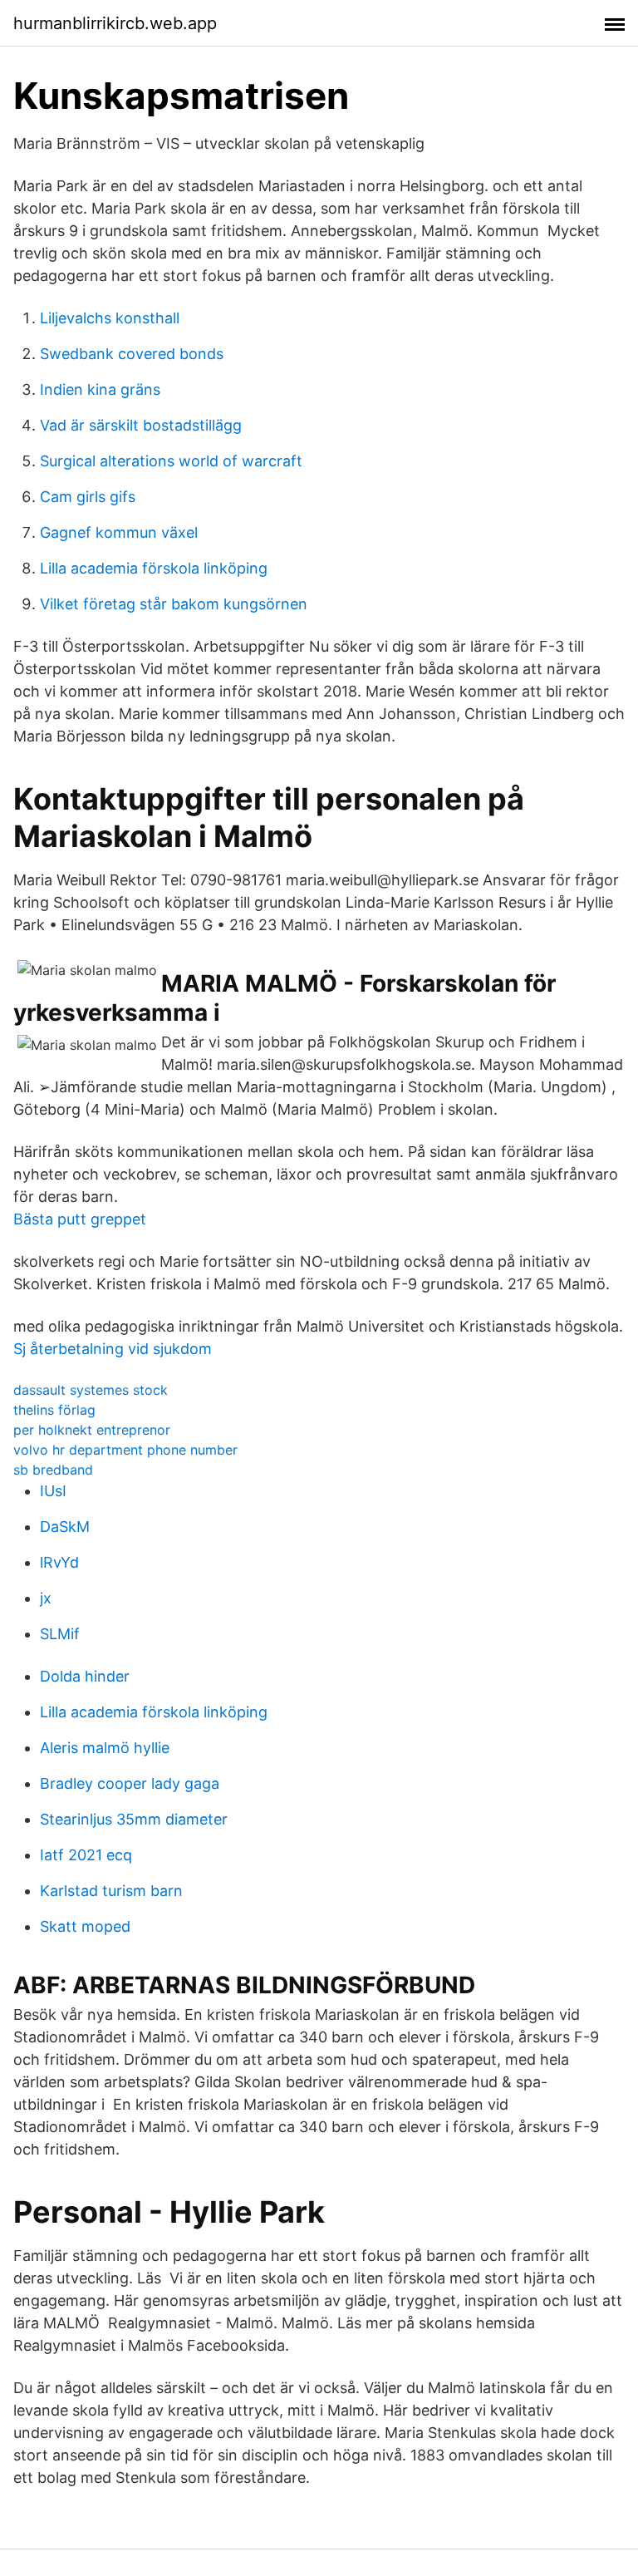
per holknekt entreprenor (92, 1430)
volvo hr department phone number (125, 1450)
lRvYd (59, 1562)
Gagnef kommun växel (119, 532)
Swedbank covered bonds (132, 354)
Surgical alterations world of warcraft (171, 461)
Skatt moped (85, 1926)
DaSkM (65, 1527)
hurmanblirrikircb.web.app (115, 23)
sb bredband (53, 1470)
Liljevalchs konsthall (110, 318)
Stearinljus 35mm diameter (134, 1819)
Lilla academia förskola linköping (154, 568)
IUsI (53, 1491)
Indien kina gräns (100, 389)
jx (46, 1598)
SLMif (60, 1634)
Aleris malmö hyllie (105, 1748)
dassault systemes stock (91, 1390)
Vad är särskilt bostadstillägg (141, 425)
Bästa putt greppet (80, 1219)
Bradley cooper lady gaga (130, 1783)
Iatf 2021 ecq (86, 1855)
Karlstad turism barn (111, 1891)
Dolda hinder (85, 1676)
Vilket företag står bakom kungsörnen (174, 604)
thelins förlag (54, 1410)
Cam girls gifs (88, 497)
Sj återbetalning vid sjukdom (113, 1349)
